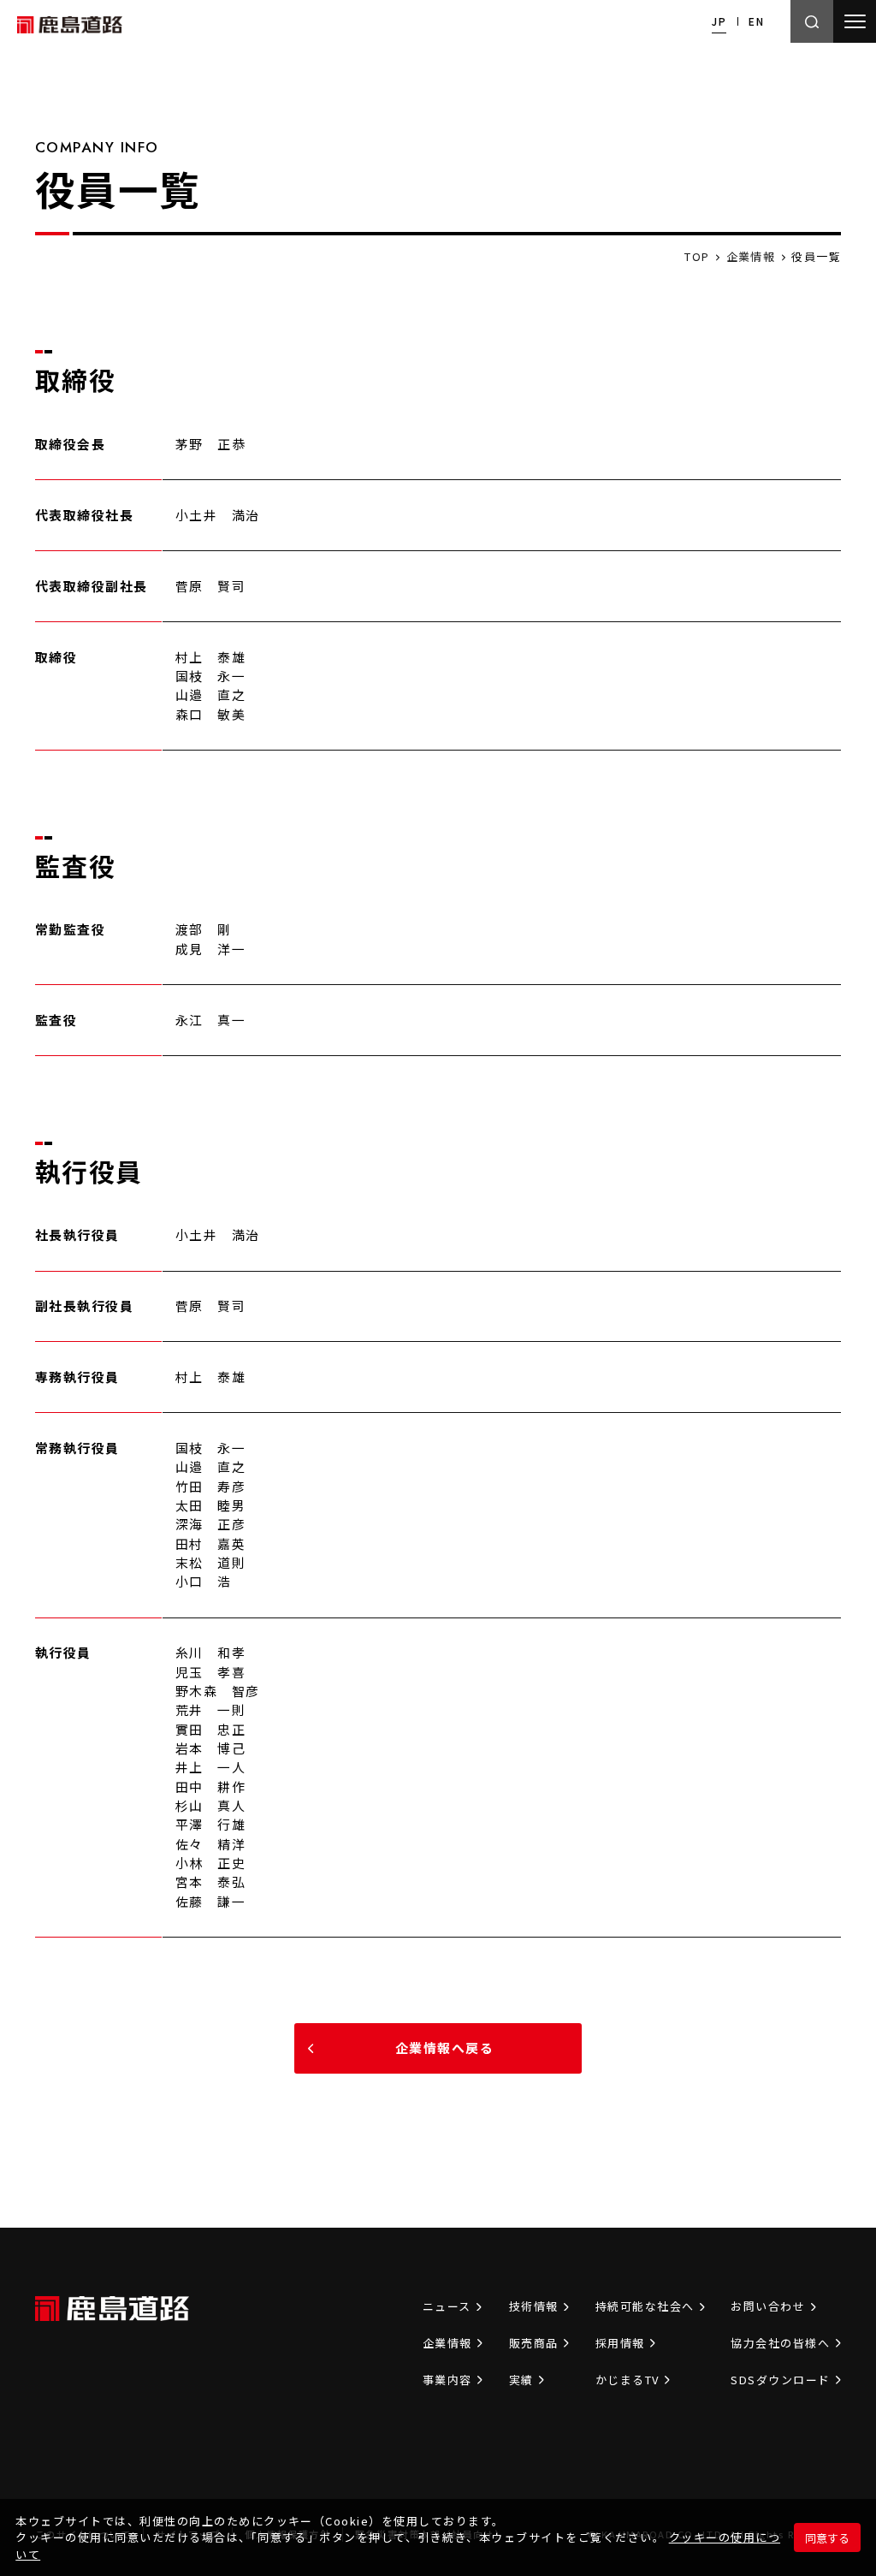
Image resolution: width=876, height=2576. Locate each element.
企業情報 (447, 2343)
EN (756, 21)
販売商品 (534, 2343)
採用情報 (620, 2343)
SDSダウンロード (780, 2380)
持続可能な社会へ (645, 2306)
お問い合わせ (768, 2306)
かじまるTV (627, 2380)
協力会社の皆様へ (780, 2343)
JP (719, 21)
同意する (827, 2538)
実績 (521, 2380)
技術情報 (534, 2306)
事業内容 (447, 2380)
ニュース (447, 2306)
